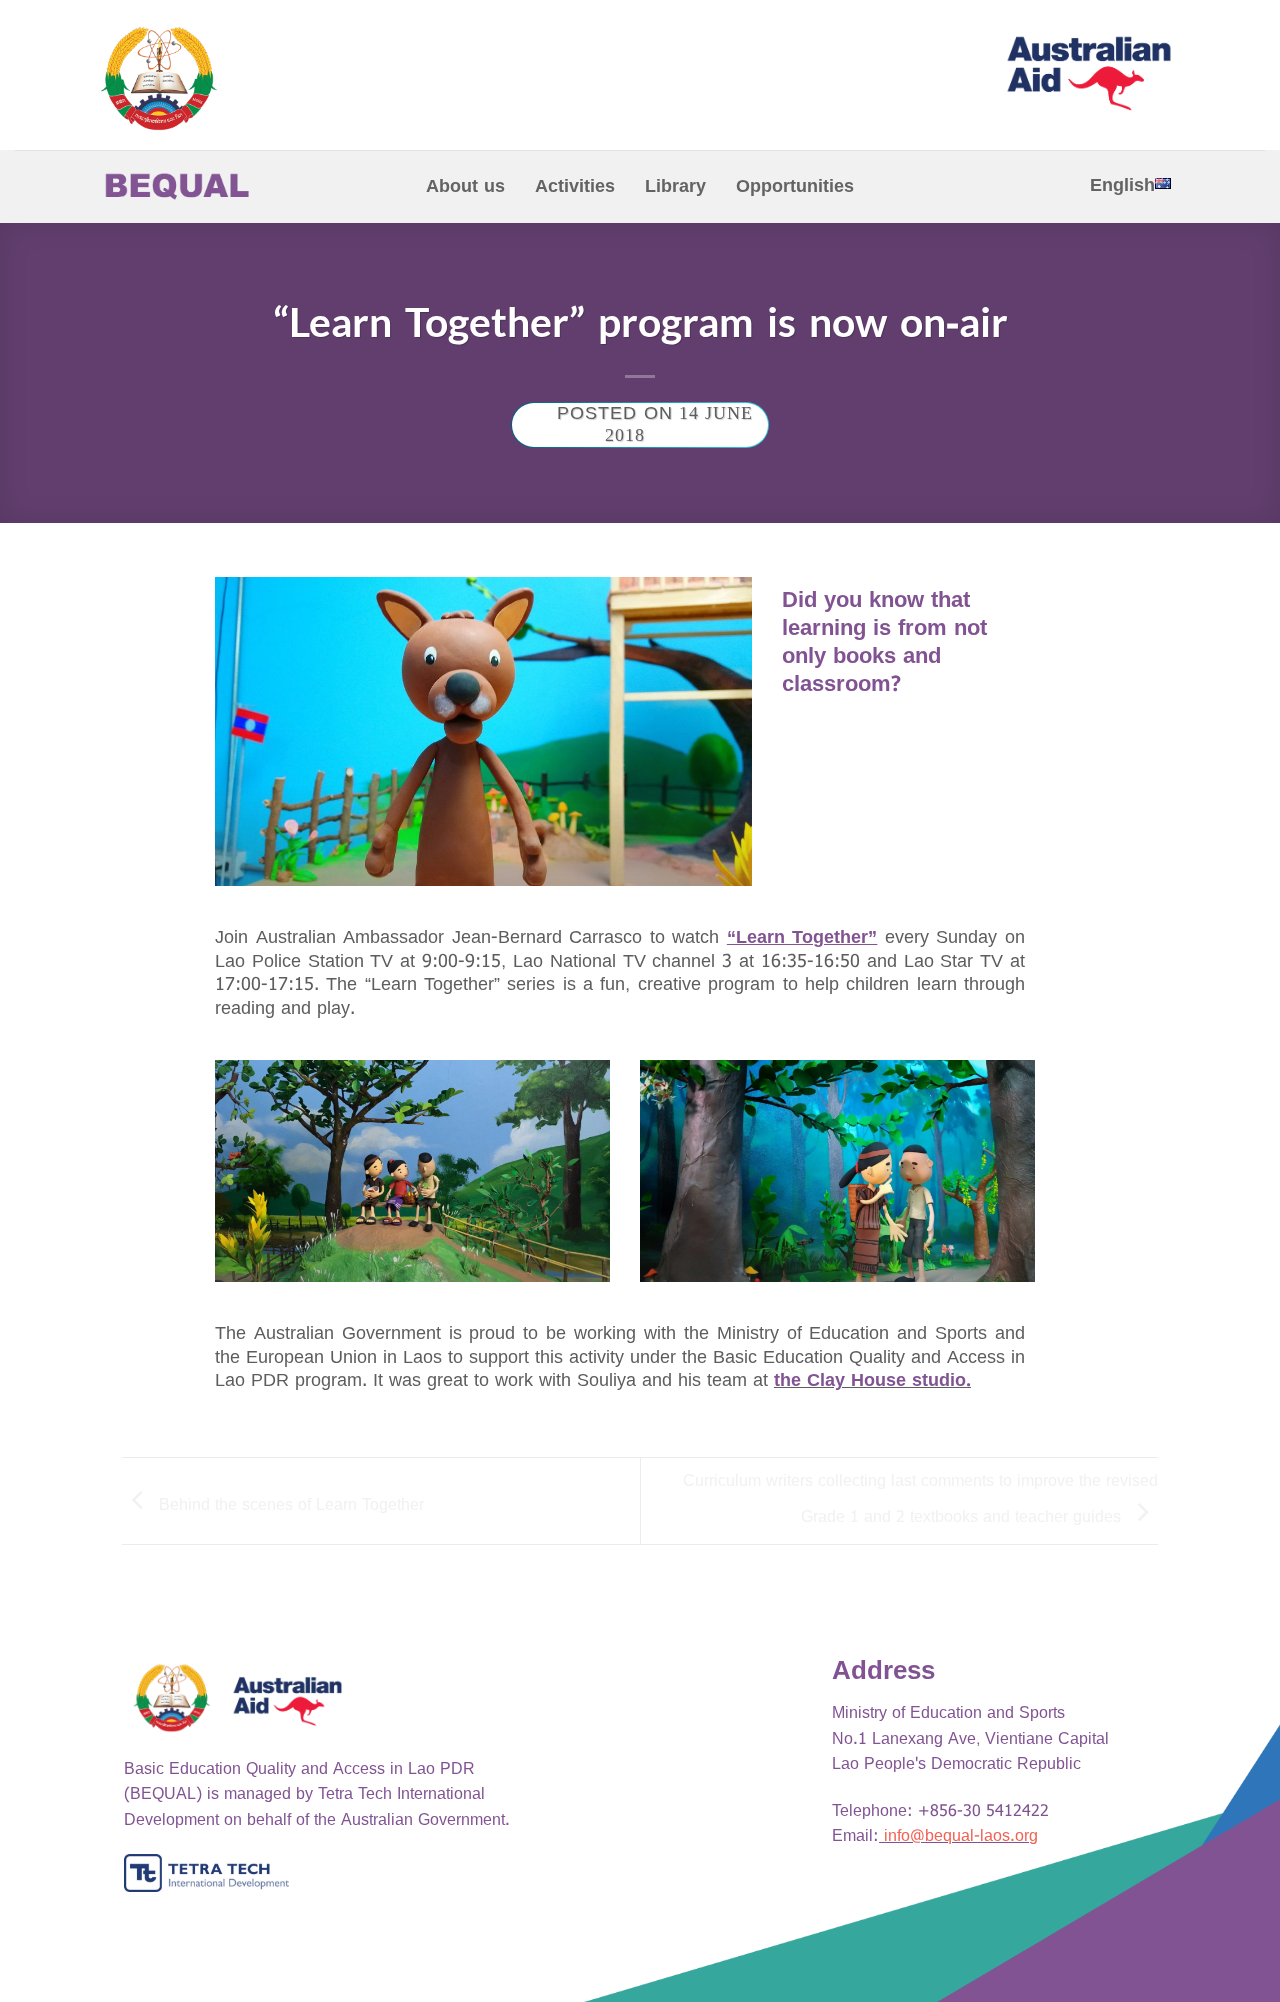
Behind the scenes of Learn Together (289, 1504)
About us (465, 186)
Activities (575, 186)
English (1122, 185)
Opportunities (795, 186)
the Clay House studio (870, 1380)
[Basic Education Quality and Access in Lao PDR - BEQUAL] (249, 78)
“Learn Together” (802, 937)
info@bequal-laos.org (961, 1836)
